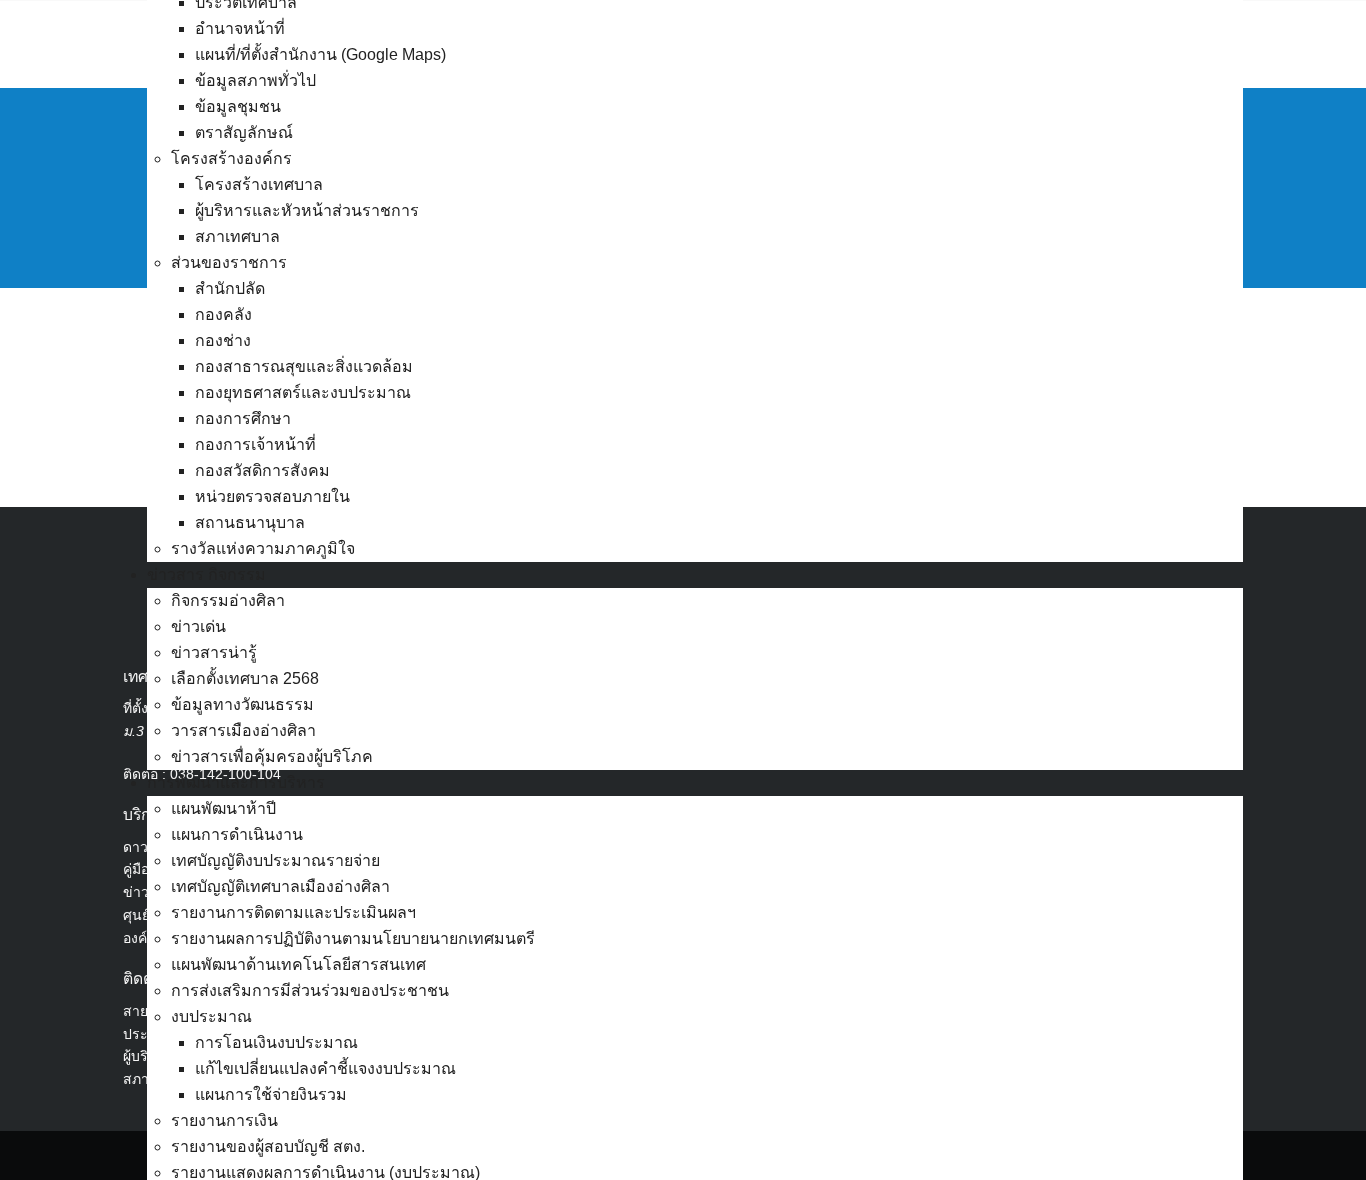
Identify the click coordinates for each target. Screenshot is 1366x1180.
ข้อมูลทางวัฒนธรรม (242, 704)
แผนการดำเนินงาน (237, 834)
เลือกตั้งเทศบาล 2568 (245, 678)
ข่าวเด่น (198, 626)
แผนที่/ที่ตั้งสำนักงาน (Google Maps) (320, 54)
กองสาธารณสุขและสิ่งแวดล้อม (304, 366)
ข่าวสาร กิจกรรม (206, 574)
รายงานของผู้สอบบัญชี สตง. (268, 1146)
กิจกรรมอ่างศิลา (228, 600)
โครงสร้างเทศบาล (259, 184)
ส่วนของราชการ (229, 262)
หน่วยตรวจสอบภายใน (272, 496)
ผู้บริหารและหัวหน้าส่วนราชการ (307, 210)
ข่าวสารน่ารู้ (214, 652)
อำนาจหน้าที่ (240, 28)
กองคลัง (223, 314)
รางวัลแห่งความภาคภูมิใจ (263, 548)
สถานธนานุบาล (250, 522)
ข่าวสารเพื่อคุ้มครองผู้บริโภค (272, 756)
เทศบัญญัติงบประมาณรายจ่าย (275, 860)
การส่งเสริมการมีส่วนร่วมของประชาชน (310, 990)
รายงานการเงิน (224, 1120)
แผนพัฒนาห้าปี (223, 808)
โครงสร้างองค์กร (231, 158)
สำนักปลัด (230, 288)
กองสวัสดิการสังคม (262, 470)
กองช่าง (223, 340)
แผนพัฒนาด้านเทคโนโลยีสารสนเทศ (298, 964)
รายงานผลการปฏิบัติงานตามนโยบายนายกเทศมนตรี (353, 938)
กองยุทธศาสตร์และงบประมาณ (303, 392)
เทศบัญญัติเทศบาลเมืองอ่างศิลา (280, 886)
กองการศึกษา (243, 418)
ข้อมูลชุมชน (238, 106)
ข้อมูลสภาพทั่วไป (255, 80)
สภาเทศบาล (237, 236)
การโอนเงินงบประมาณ (276, 1042)
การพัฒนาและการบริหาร (236, 782)
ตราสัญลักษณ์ (244, 132)
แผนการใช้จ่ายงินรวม (271, 1094)
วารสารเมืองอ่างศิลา (243, 730)
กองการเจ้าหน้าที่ (255, 444)
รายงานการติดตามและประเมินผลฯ (293, 912)
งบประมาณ (211, 1016)
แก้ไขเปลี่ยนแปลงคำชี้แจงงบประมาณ (325, 1068)
